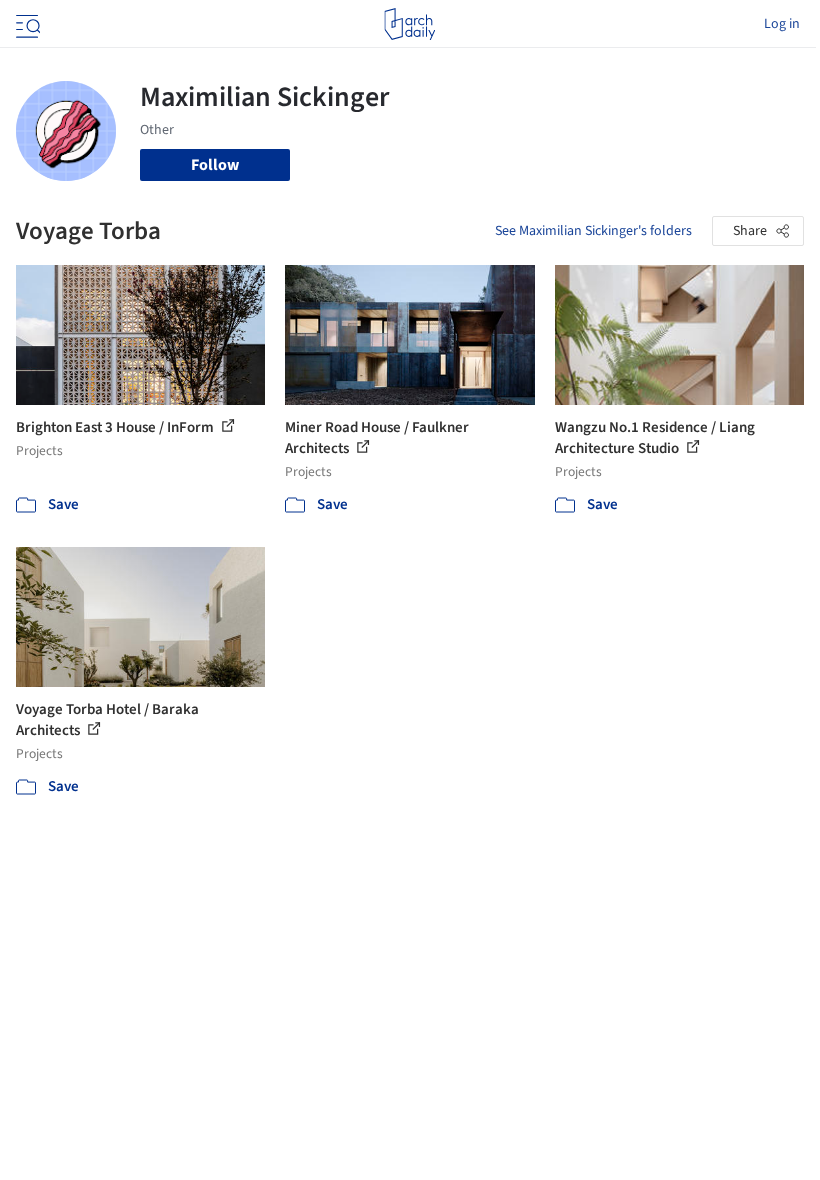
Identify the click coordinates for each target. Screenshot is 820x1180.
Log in (782, 24)
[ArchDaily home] (409, 24)
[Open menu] (26, 24)
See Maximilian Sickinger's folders (593, 231)
